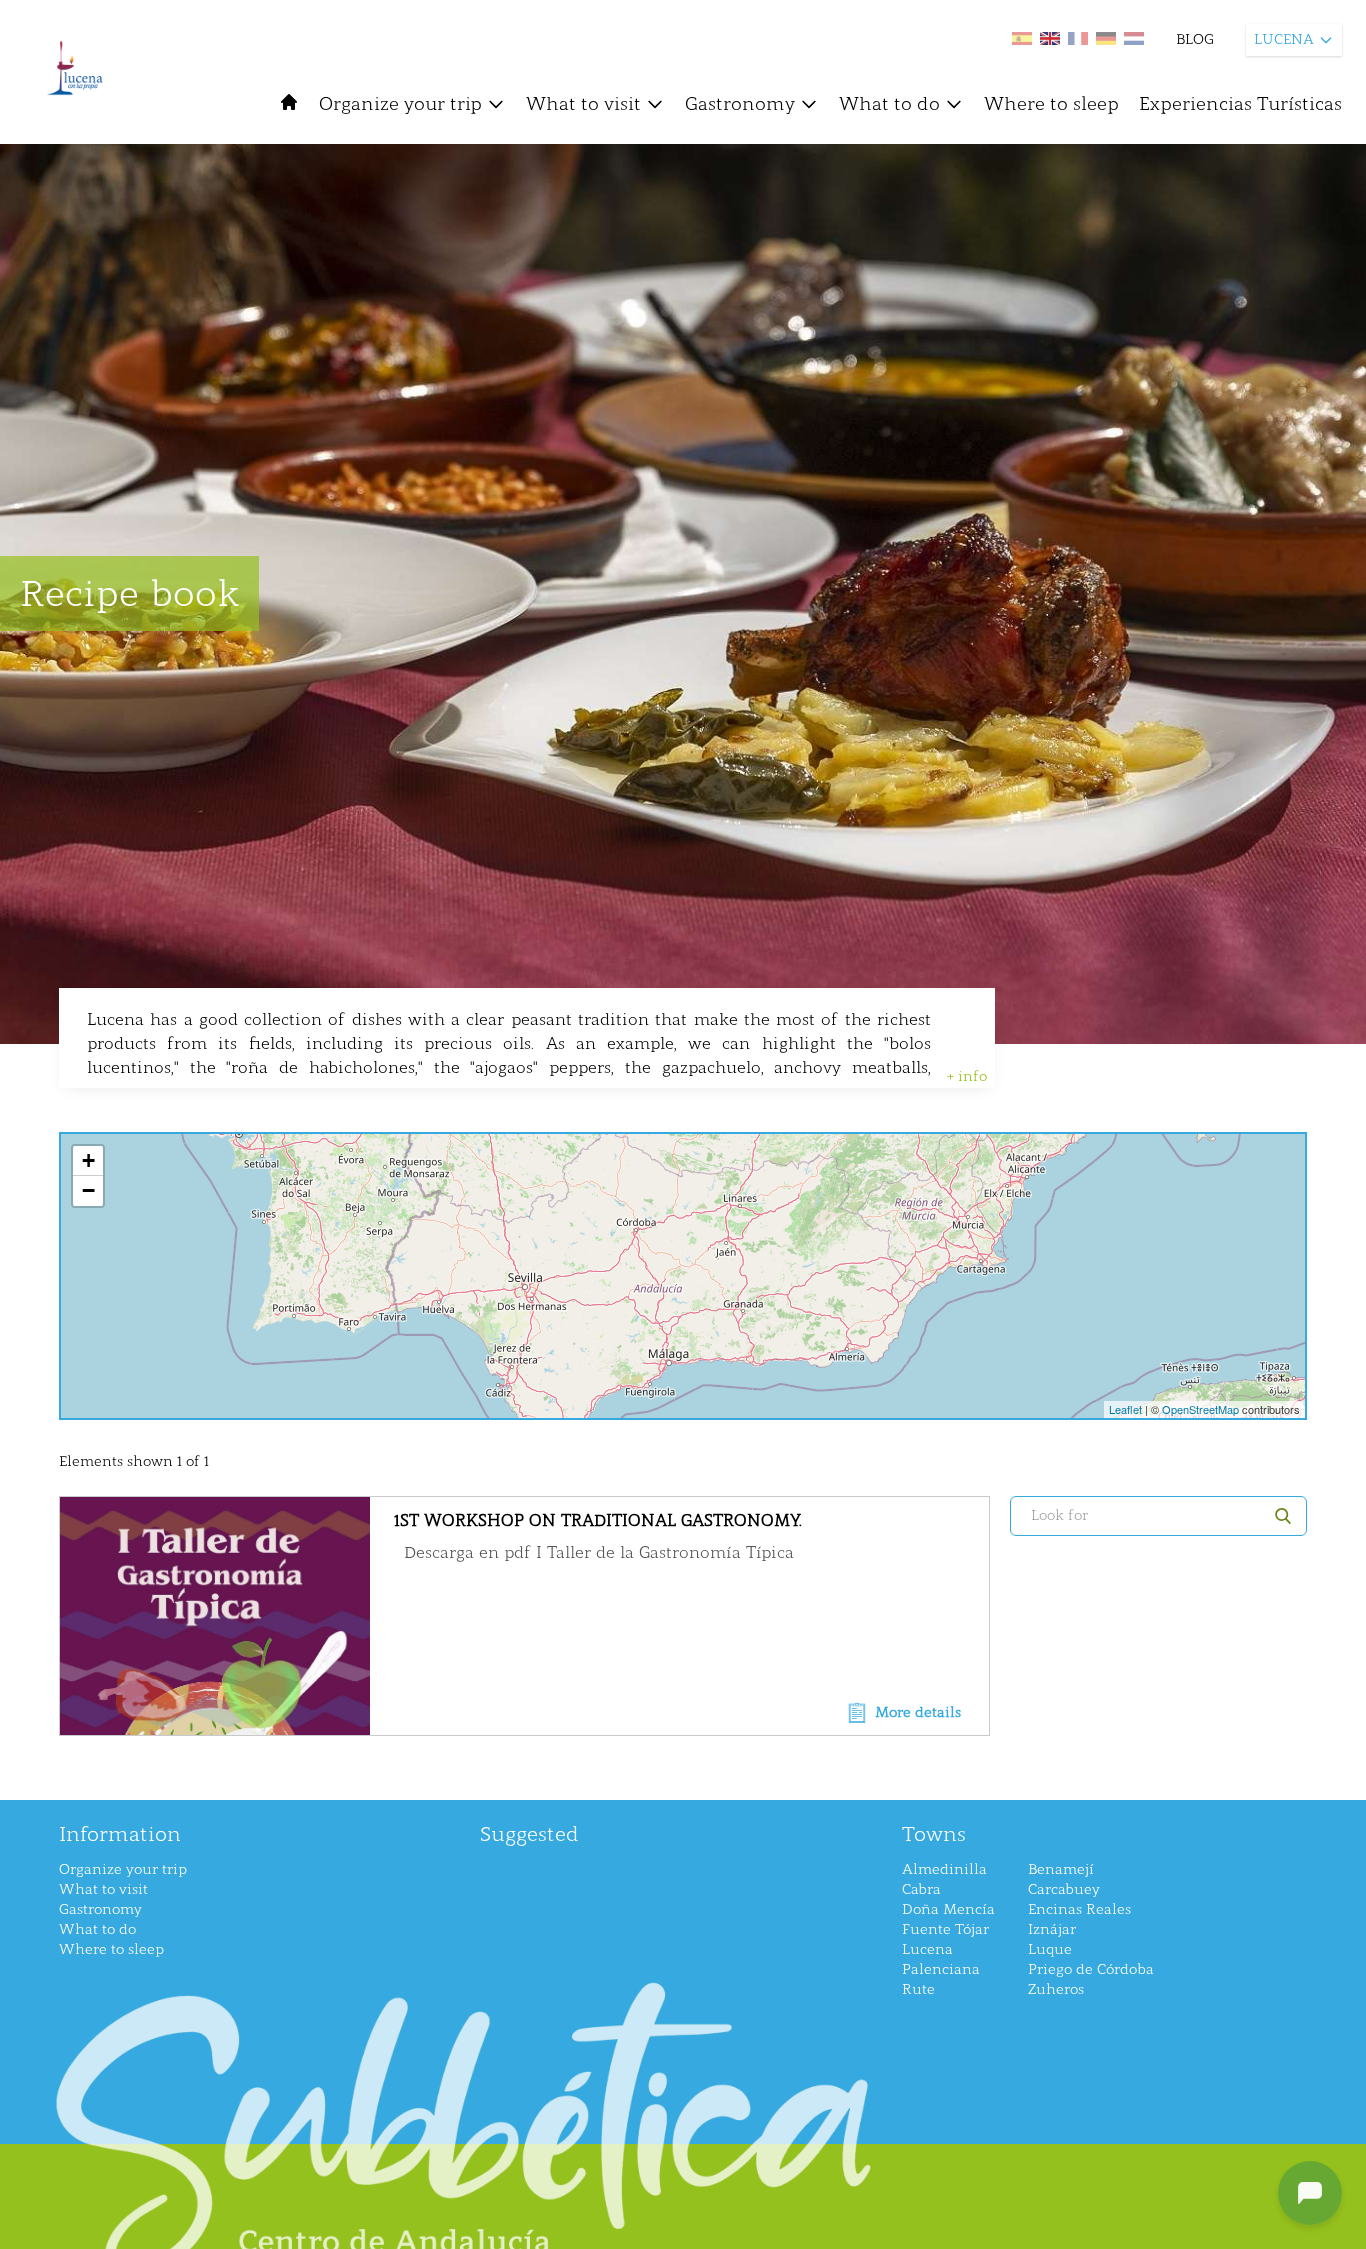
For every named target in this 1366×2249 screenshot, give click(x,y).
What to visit (583, 104)
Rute (918, 1989)
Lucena (927, 1949)
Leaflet (1125, 1409)
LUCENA (1284, 39)
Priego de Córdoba (1091, 1969)
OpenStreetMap (1200, 1409)
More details (918, 1712)
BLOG (1195, 39)
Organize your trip (400, 104)
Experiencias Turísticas (1240, 104)
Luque (1050, 1949)
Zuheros (1056, 1989)
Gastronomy (740, 104)
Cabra (921, 1889)
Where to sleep (1051, 104)
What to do (889, 104)
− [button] (88, 1190)
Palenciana (941, 1969)
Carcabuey (1064, 1889)
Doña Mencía (948, 1909)
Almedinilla (944, 1869)
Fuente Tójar (945, 1929)
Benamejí (1061, 1869)
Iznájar (1052, 1929)
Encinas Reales (1079, 1909)
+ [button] (88, 1160)
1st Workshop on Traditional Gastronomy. (598, 1520)
